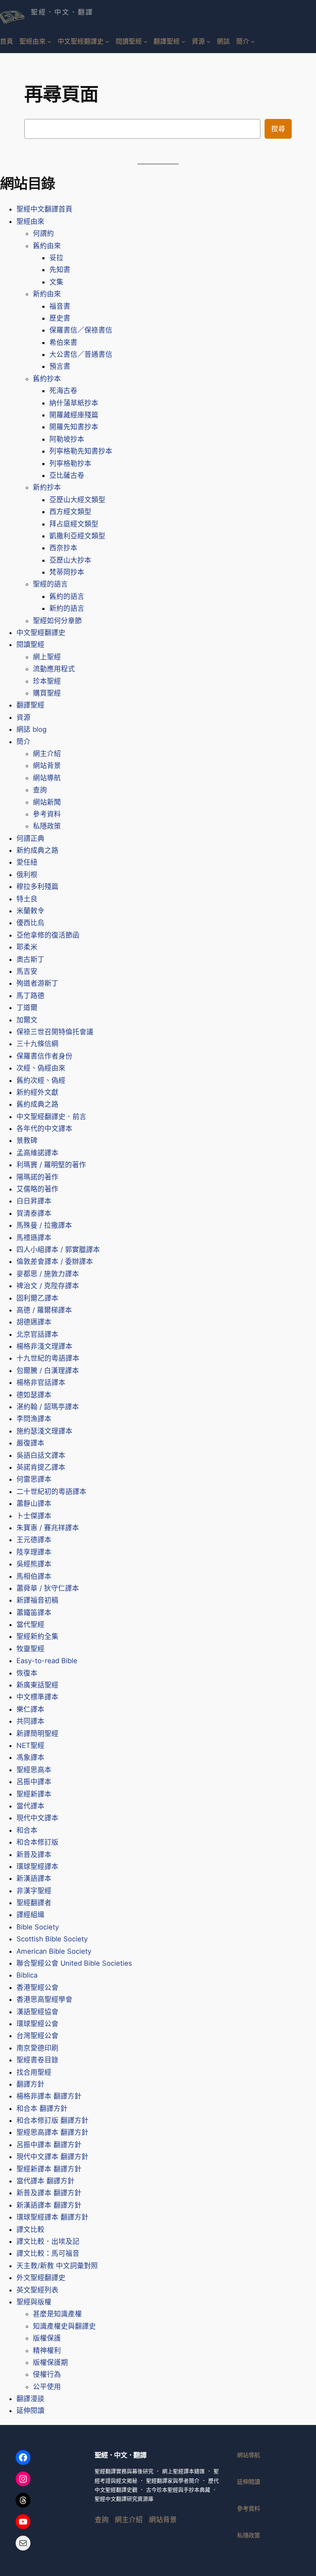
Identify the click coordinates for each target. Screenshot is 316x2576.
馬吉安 (27, 971)
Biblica (27, 1975)
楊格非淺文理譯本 (44, 1346)
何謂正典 (30, 838)
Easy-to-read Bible (47, 1661)
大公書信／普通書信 (81, 354)
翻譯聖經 (30, 705)
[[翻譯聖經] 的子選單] (183, 41)
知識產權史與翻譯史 (64, 2326)
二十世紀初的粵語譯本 (51, 1492)
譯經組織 (30, 1915)
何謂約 (43, 233)
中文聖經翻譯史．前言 (51, 1117)
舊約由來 (47, 246)
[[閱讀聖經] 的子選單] (145, 41)
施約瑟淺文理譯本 (44, 1431)
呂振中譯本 (34, 1782)
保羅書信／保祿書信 (81, 330)
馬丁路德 (30, 996)
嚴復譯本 (30, 1443)
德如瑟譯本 (34, 1395)
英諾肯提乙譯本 (41, 1467)
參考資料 (47, 814)
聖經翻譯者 (34, 1903)
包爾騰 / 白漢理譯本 (48, 1371)
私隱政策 (47, 826)
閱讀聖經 (30, 645)
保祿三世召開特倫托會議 (55, 1032)
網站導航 (47, 778)
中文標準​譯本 (37, 1697)
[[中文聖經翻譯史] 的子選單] (107, 41)
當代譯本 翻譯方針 (45, 2181)
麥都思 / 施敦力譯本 (48, 1274)
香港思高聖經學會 (44, 1999)
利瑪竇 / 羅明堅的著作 (51, 1165)
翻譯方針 (30, 2084)
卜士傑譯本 (34, 1516)
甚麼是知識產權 (57, 2314)
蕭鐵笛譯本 (34, 1613)
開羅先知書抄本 (74, 427)
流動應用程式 (54, 669)
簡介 (23, 742)
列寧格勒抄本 (70, 463)
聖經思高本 (34, 1770)
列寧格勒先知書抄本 (81, 451)
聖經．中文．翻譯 (62, 12)
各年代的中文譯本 (44, 1129)
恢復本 (27, 1673)
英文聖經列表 (37, 2290)
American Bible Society (54, 1951)
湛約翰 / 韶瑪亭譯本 (48, 1407)
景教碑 (27, 1140)
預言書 (60, 366)
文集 (56, 282)
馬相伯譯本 (34, 1576)
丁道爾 (27, 1008)
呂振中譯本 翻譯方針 (49, 2145)
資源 (23, 717)
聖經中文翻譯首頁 (44, 209)
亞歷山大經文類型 (77, 500)
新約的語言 (67, 608)
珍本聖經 (47, 681)
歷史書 (60, 318)
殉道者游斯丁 (37, 983)
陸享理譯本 (34, 1552)
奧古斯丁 (30, 959)
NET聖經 (30, 1745)
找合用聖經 (34, 2072)
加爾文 (27, 1020)
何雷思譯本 (34, 1479)
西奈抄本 (63, 548)
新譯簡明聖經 (37, 1734)
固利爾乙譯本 (37, 1298)
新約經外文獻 (37, 1092)
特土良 (27, 899)
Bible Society (38, 1927)
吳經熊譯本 (34, 1564)
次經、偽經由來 (41, 1068)
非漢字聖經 (34, 1891)
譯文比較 (30, 2229)
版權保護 (47, 2338)
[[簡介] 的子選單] (253, 41)
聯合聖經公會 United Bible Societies (74, 1963)
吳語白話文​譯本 (41, 1455)
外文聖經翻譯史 (41, 2278)
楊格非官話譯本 (41, 1382)
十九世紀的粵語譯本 (48, 1358)
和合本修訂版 (37, 1842)
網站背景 (47, 766)
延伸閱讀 (30, 2411)
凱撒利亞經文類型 (77, 536)
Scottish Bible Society (52, 1939)
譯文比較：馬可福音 (48, 2253)
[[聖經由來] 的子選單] (49, 41)
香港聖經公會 (37, 1987)
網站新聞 (47, 802)
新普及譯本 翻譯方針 (49, 2193)
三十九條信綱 (37, 1044)
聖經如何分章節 (57, 621)
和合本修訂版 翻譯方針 (52, 2120)
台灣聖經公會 (37, 2036)
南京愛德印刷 (37, 2048)
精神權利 (47, 2350)
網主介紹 (47, 754)
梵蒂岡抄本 (67, 572)
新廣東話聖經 (37, 1685)
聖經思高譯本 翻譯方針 (52, 2132)
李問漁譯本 (34, 1419)
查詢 (40, 790)
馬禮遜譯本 (34, 1238)
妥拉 (56, 258)
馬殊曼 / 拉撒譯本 (44, 1225)
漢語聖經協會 (37, 2012)
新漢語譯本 (34, 1878)
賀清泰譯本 (34, 1213)
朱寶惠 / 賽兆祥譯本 (48, 1528)
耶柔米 (27, 947)
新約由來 (47, 294)
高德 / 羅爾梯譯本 (44, 1310)
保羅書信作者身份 (44, 1056)
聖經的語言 (50, 584)
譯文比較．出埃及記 (48, 2241)
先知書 (60, 270)
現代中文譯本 (37, 1818)
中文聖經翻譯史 (41, 633)
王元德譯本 (34, 1540)
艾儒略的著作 (37, 1189)
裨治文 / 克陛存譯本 (48, 1286)
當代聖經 (30, 1624)
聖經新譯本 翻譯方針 (49, 2169)
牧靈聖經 (30, 1649)
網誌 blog (31, 729)
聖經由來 (30, 221)
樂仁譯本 (30, 1709)
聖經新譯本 (34, 1794)
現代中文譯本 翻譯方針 (52, 2157)
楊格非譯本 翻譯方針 (49, 2096)
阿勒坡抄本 (67, 439)
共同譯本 (30, 1721)
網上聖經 (47, 657)
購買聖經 (47, 693)
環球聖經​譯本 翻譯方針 (52, 2217)
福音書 (60, 306)
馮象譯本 (30, 1757)
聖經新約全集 (37, 1636)
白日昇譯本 (34, 1201)
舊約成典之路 (37, 1104)
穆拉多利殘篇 (37, 887)
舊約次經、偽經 (41, 1080)
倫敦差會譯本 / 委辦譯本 (55, 1261)
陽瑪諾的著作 (37, 1177)
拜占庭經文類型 (74, 524)
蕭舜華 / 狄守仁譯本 (48, 1588)
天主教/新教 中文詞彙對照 (57, 2266)
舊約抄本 (47, 379)
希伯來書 (63, 342)
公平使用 (47, 2387)
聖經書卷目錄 (37, 2060)
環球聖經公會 (37, 2024)
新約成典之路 (37, 850)
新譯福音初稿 (37, 1600)
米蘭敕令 (30, 911)
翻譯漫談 (30, 2399)
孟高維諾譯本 (37, 1153)
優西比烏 (30, 923)
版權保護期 (50, 2362)
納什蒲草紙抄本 (74, 403)
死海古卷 (63, 391)
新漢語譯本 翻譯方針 (49, 2205)
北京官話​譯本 (37, 1334)
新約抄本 (47, 487)
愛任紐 (27, 862)
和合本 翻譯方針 (42, 2108)
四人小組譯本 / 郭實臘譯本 (58, 1250)
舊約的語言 (67, 596)
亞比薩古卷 (67, 475)
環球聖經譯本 (37, 1866)
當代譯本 (30, 1806)
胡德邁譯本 (34, 1322)
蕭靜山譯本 (34, 1503)
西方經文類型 (70, 512)
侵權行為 (47, 2374)
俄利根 (27, 875)
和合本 (27, 1830)
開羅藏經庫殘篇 (74, 415)
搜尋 (278, 129)
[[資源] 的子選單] (208, 41)
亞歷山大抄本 (70, 560)
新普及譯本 (34, 1855)
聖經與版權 (34, 2302)
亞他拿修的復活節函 (48, 935)
